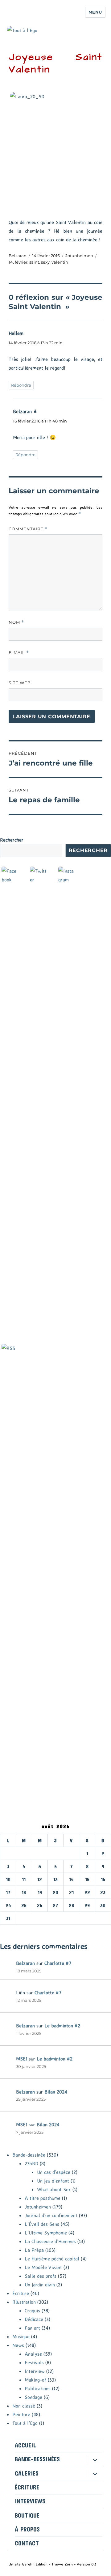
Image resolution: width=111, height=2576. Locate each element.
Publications (38, 2388)
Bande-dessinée (29, 2155)
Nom (16, 622)
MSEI (22, 2059)
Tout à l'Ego (25, 2423)
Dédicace (34, 2319)
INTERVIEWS (30, 2501)
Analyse (33, 2354)
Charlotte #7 (58, 1963)
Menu (95, 12)
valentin (60, 262)
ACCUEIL (25, 2445)
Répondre (21, 385)
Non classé (24, 2406)
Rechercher (12, 840)
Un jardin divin (40, 2285)
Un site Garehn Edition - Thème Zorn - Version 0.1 (52, 2564)
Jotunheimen (79, 256)
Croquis (32, 2311)
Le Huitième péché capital (52, 2259)
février (21, 262)
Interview (35, 2371)
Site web (20, 683)
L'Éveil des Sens (42, 2224)
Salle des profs (41, 2276)
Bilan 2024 (56, 2092)
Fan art (32, 2328)
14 (11, 262)
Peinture (21, 2414)
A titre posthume (43, 2198)
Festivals (34, 2362)
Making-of (35, 2380)
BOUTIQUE (27, 2515)
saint (34, 262)
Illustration (24, 2302)
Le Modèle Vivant (43, 2267)
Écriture (21, 2293)
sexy (45, 262)
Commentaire (28, 529)
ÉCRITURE (27, 2487)
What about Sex (54, 2189)
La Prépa (34, 2250)
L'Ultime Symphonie (46, 2233)
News (18, 2345)
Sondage (33, 2397)
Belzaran (18, 256)
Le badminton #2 (62, 2026)
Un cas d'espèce (54, 2172)
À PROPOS (27, 2529)
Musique (21, 2336)
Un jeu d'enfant (53, 2181)
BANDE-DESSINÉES (37, 2459)
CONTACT (27, 2543)
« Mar (6, 1929)
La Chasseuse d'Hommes (50, 2241)
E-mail (19, 653)
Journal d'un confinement (51, 2215)
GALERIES (27, 2473)
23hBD (31, 2163)
